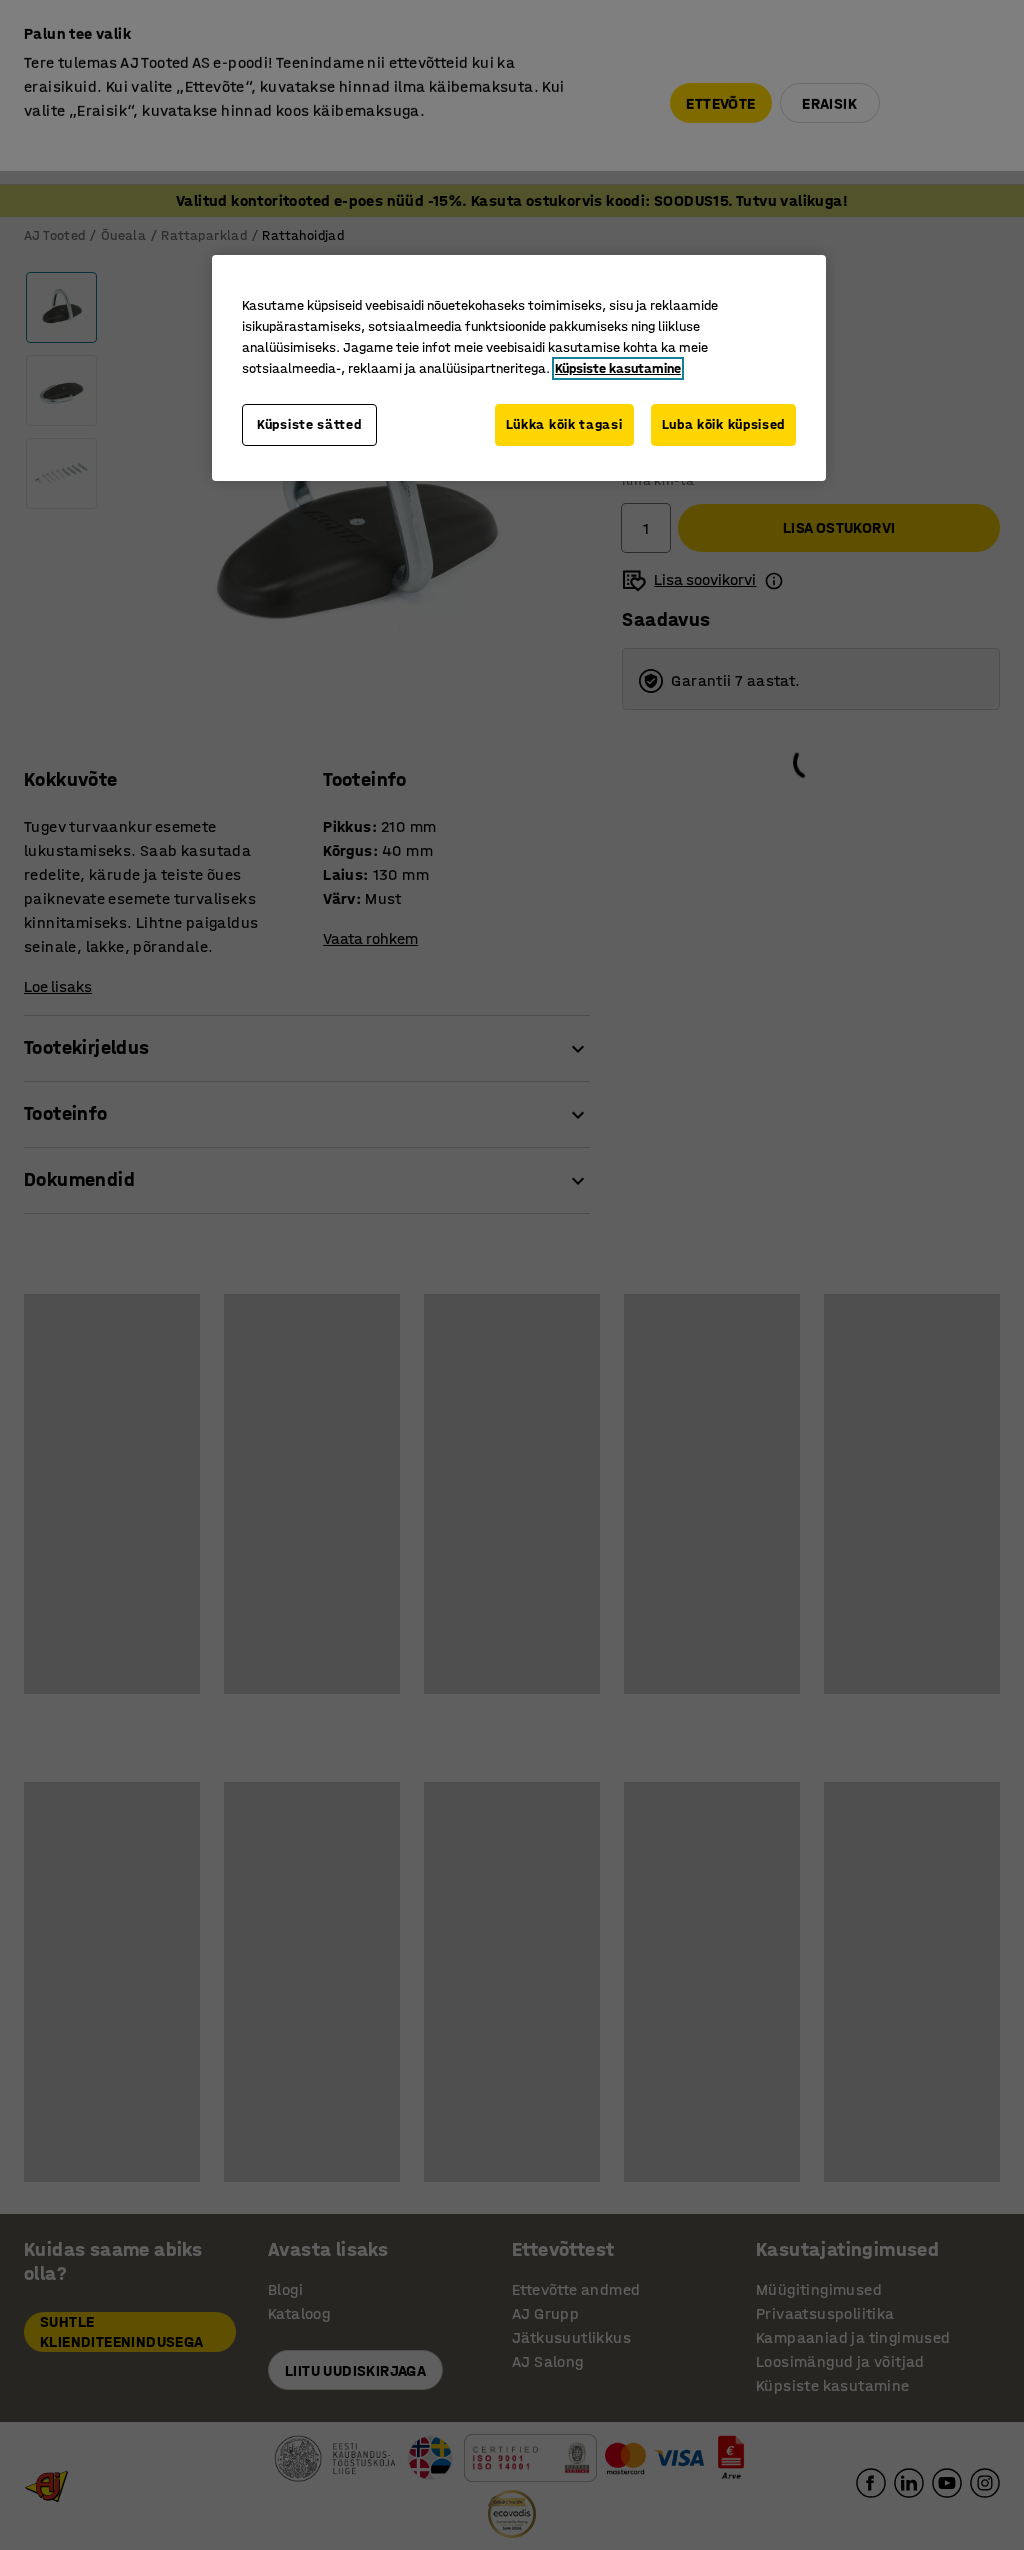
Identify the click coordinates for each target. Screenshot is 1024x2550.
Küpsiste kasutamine (618, 368)
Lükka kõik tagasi (564, 424)
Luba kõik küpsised (724, 424)
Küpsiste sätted (309, 424)
